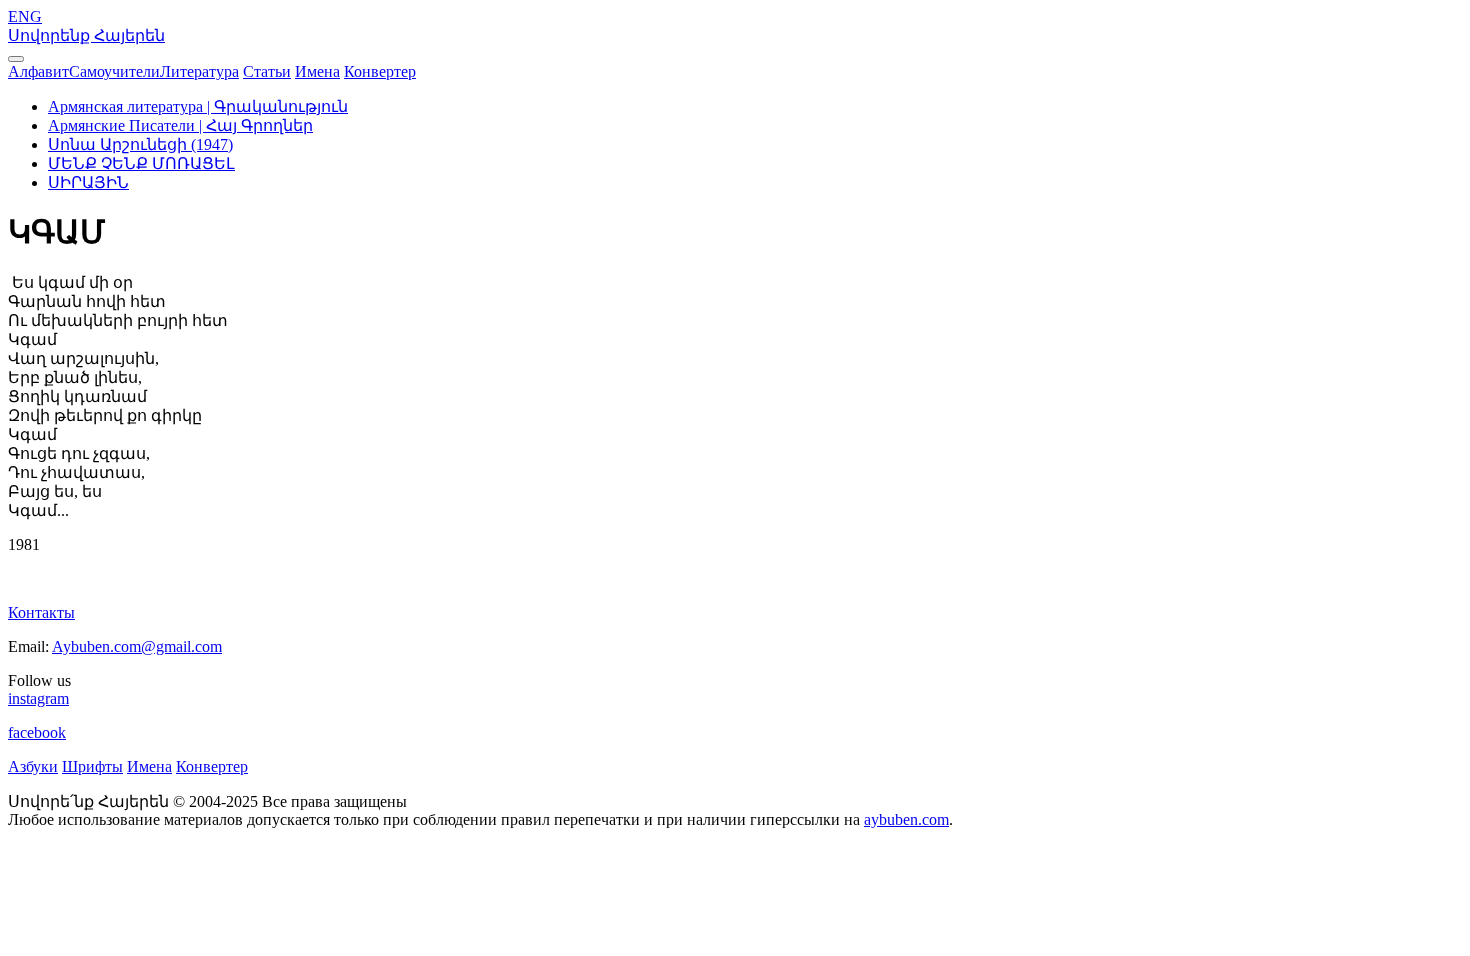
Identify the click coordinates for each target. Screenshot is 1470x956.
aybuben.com (906, 819)
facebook (37, 732)
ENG (25, 16)
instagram (38, 698)
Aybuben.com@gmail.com (137, 646)
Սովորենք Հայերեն (86, 35)
